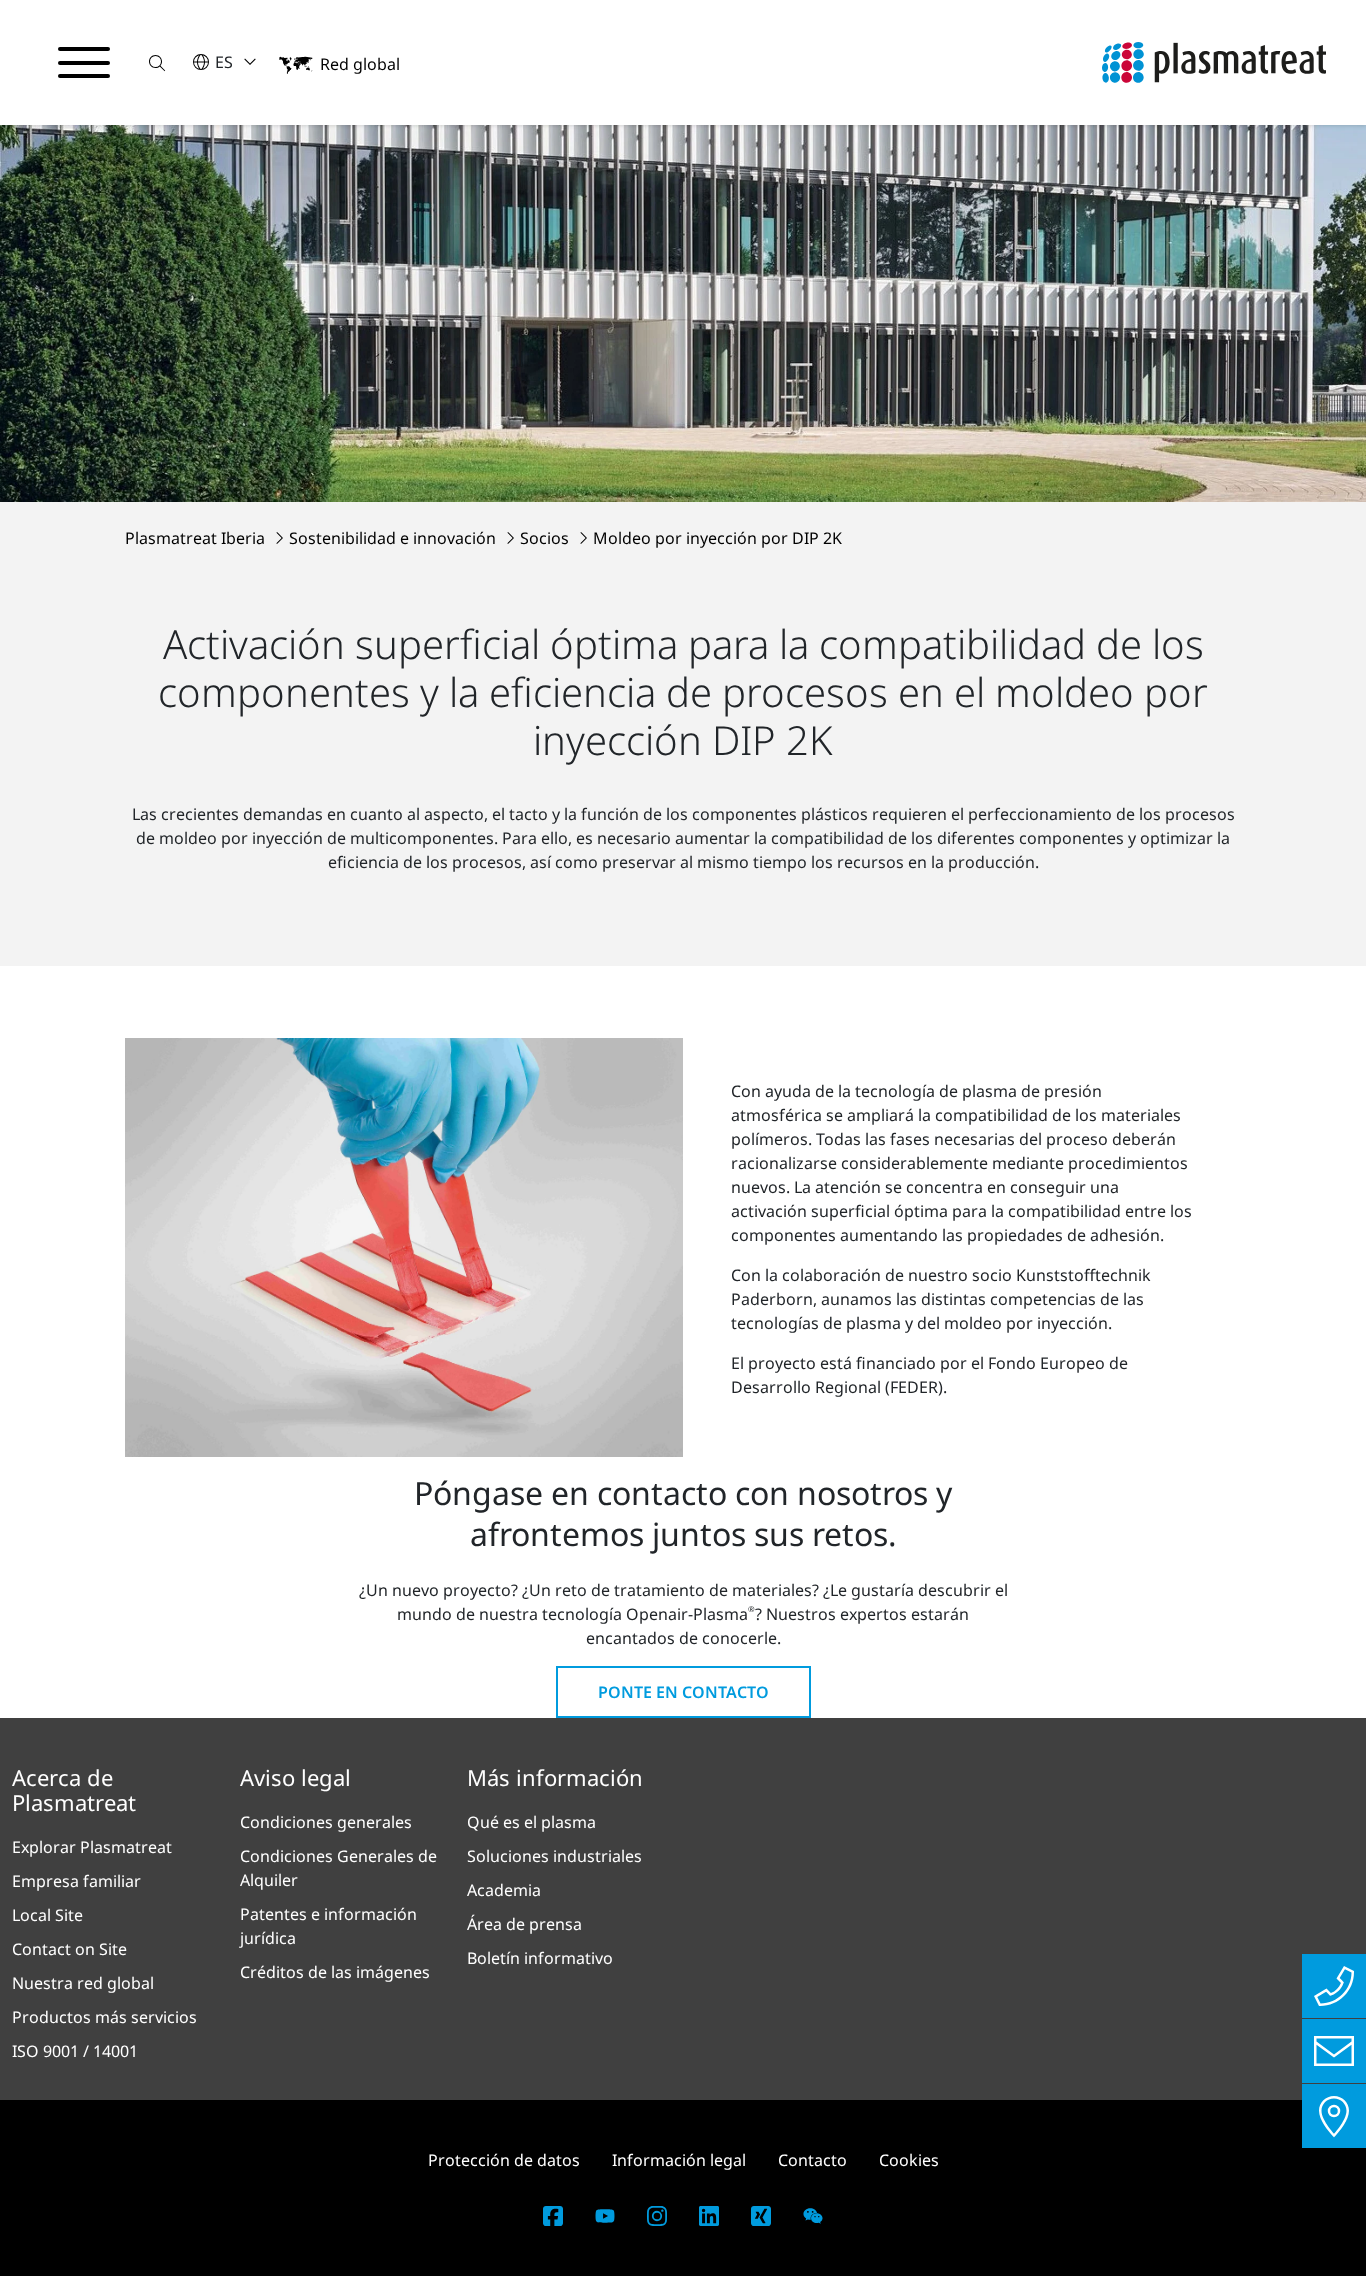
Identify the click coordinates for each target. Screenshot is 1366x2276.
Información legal (679, 2160)
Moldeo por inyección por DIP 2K (717, 538)
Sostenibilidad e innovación (394, 538)
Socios (546, 538)
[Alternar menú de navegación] (84, 63)
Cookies (909, 2160)
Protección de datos (504, 2160)
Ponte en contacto (683, 1692)
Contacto (812, 2160)
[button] (157, 62)
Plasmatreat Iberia (197, 538)
